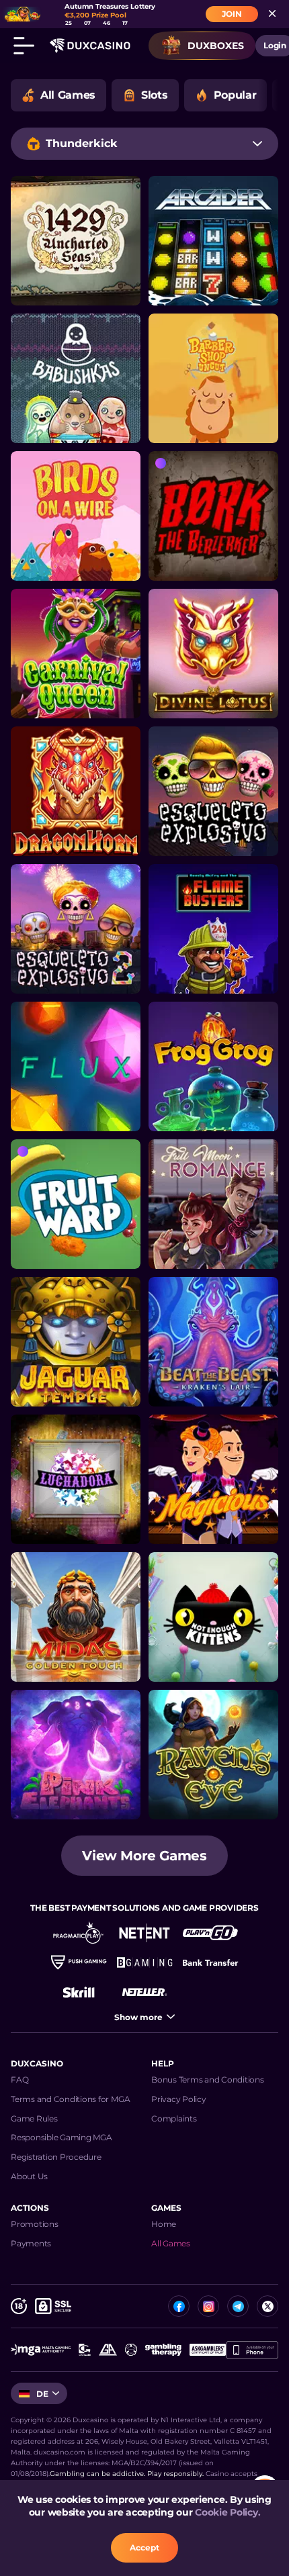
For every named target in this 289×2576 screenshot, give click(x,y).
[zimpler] (210, 1962)
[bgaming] (144, 1962)
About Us (29, 2176)
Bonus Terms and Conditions (208, 2080)
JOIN (232, 14)
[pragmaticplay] (79, 1933)
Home (164, 2224)
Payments (31, 2243)
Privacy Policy (179, 2099)
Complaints (174, 2118)
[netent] (144, 1933)
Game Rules (34, 2118)
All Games (171, 2243)
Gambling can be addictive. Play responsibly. (127, 2474)
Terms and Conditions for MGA (70, 2099)
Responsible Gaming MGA (61, 2137)
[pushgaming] (79, 1962)
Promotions (35, 2224)
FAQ (19, 2080)
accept (144, 2547)
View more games (144, 1856)
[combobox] (144, 144)
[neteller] (144, 1992)
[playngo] (210, 1933)
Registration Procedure (56, 2157)
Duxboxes (216, 46)
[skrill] (79, 1992)
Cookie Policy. (228, 2512)
